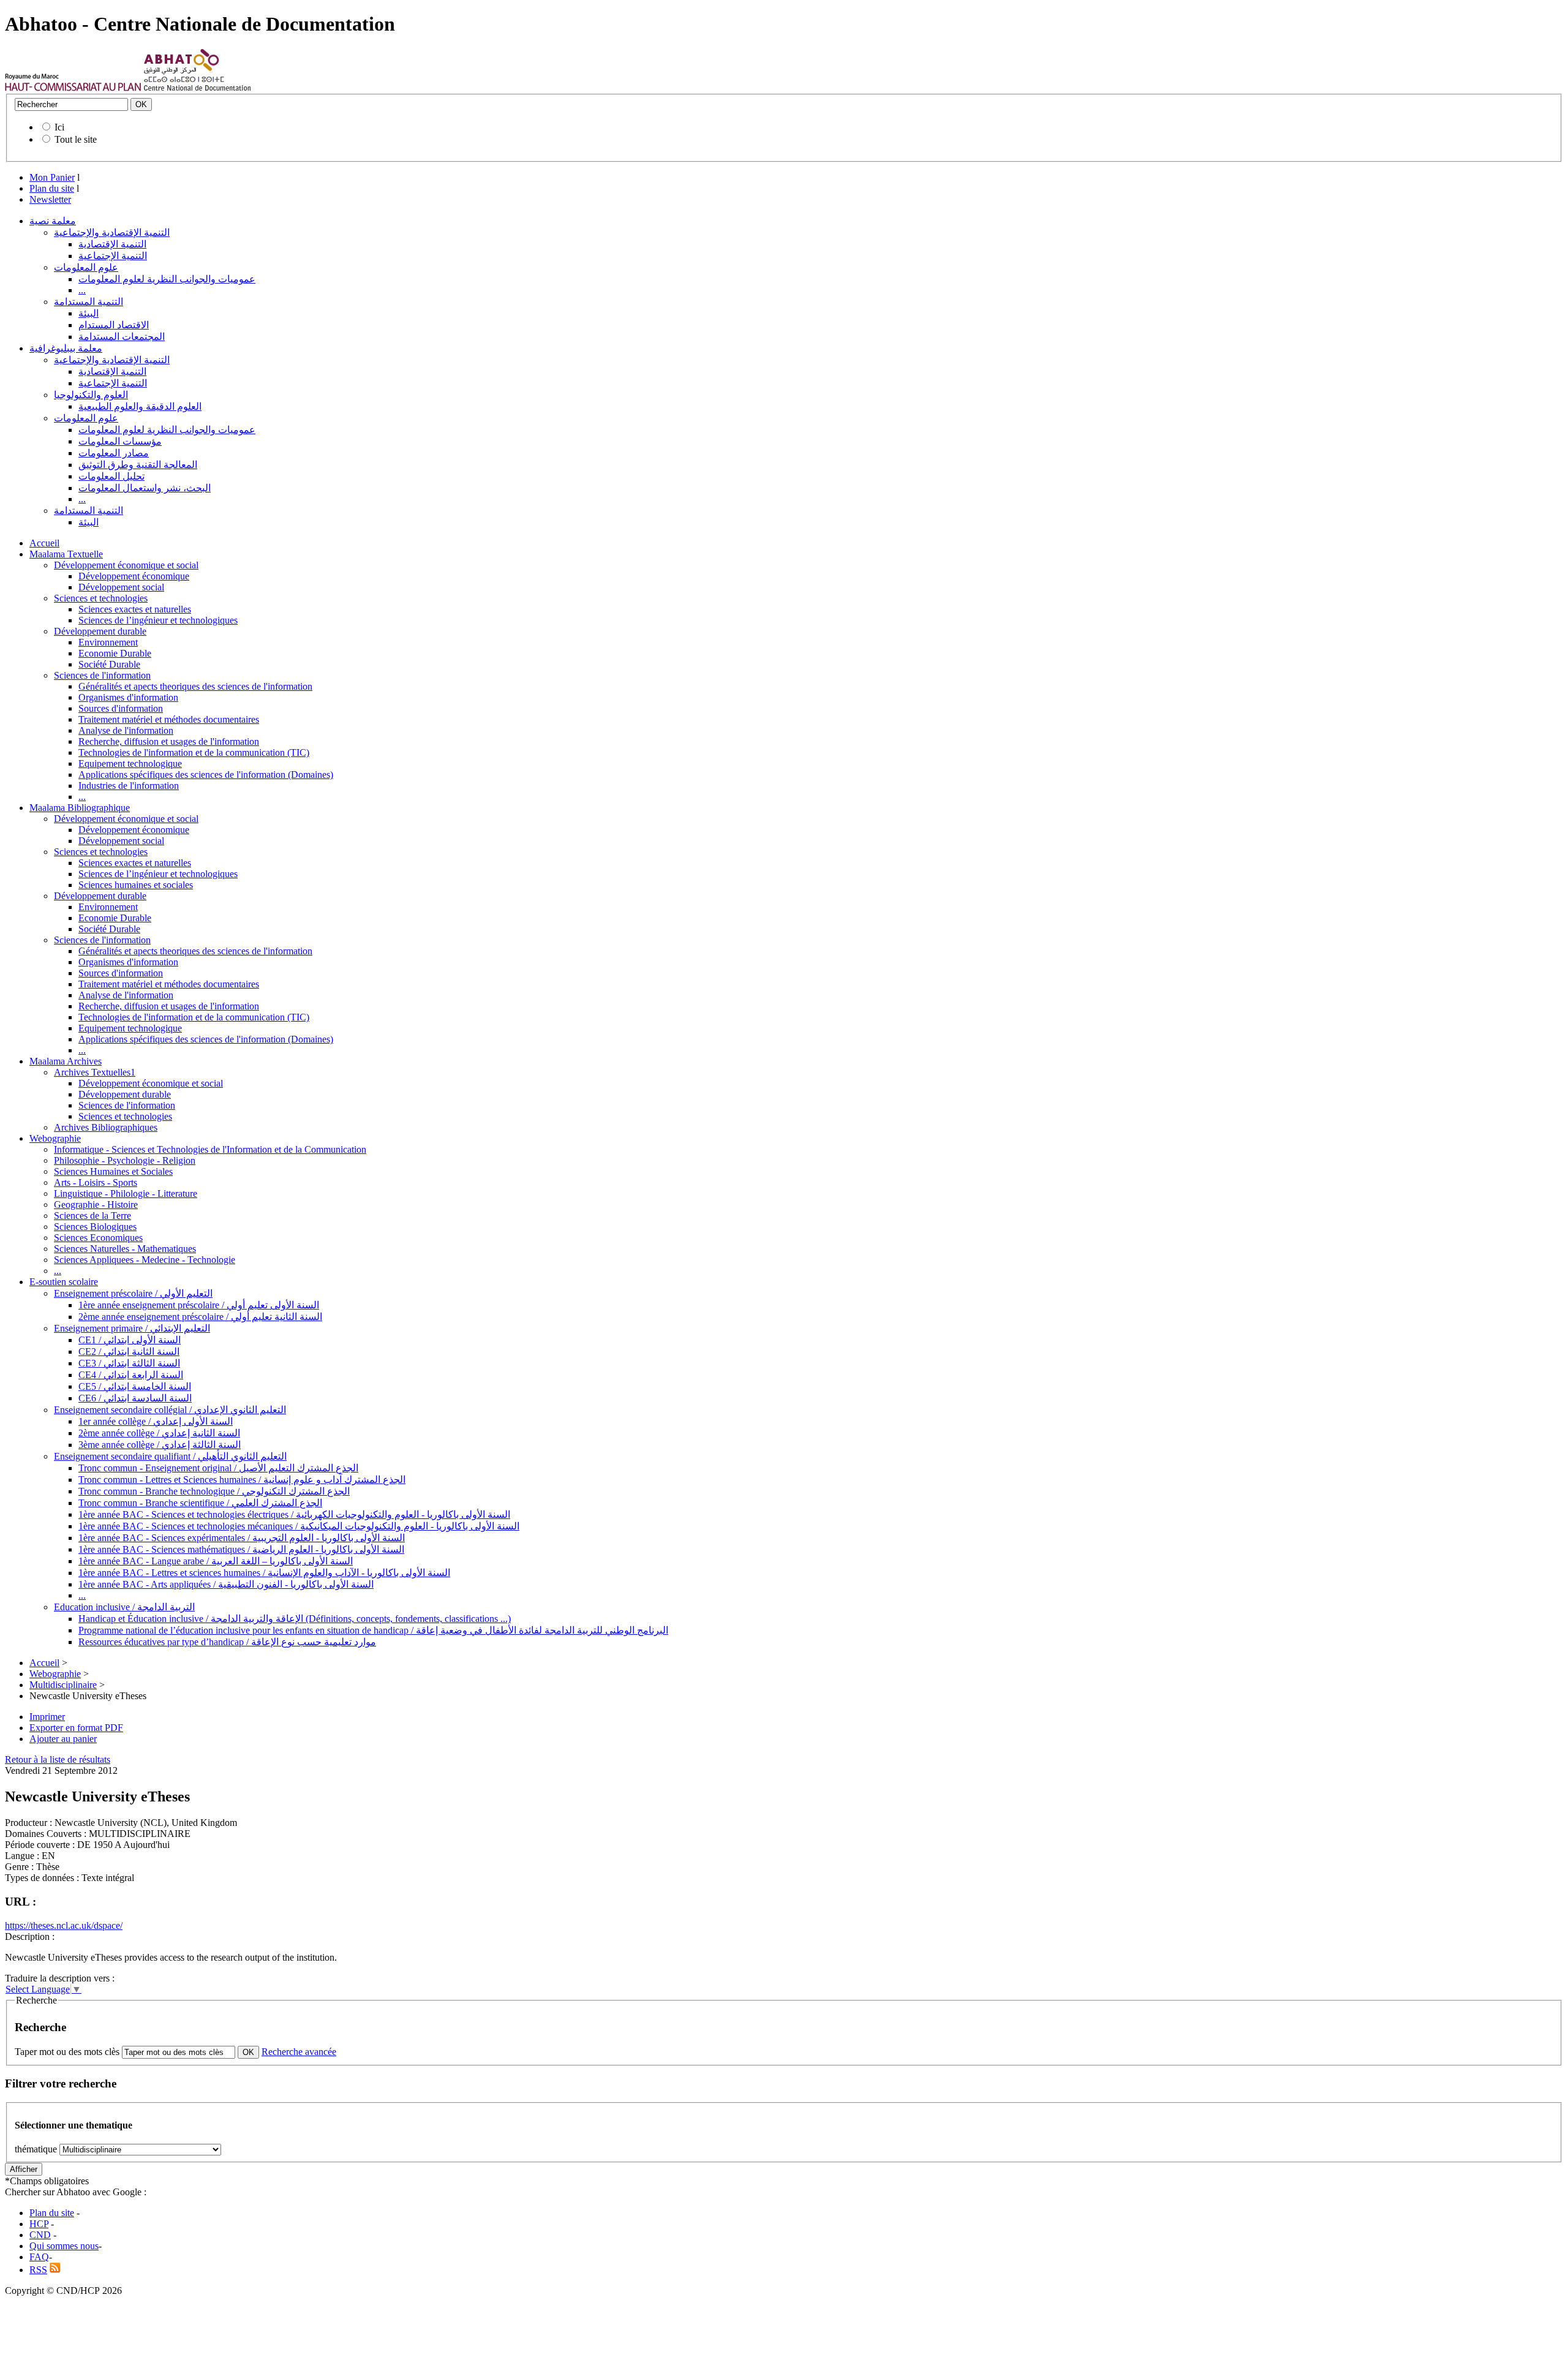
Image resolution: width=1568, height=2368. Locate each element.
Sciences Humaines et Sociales (113, 1171)
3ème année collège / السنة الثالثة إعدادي (160, 1445)
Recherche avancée (299, 2052)
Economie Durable (115, 653)
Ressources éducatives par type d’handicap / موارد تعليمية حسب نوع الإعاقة (227, 1642)
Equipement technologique (130, 764)
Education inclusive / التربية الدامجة (124, 1607)
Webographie (55, 1138)
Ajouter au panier (63, 1739)
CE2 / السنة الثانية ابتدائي (129, 1352)
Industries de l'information (129, 786)
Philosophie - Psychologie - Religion (125, 1160)
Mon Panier (52, 177)
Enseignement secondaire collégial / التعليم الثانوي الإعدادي (170, 1410)
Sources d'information (121, 708)
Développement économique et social (126, 565)
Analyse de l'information (126, 730)
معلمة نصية (53, 221)
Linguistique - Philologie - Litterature (126, 1193)
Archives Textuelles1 (95, 1072)
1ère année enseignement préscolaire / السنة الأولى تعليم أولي (199, 1305)
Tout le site (76, 139)
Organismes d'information (128, 697)
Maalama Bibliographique (80, 808)
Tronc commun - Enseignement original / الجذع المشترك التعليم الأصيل (218, 1468)
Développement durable (100, 631)
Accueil (44, 543)
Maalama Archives (66, 1061)
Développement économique (134, 576)
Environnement (108, 642)
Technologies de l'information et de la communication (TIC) (194, 752)
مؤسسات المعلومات (120, 441)
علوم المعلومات (86, 267)
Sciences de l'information (102, 675)
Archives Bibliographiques (106, 1127)
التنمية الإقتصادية (112, 244)
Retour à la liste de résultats (58, 1759)
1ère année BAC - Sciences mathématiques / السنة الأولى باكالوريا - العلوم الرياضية (241, 1549)
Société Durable (109, 664)
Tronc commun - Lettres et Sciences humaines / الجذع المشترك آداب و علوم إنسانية (242, 1480)
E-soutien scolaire (64, 1282)
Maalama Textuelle (66, 554)
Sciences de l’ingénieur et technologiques (158, 620)
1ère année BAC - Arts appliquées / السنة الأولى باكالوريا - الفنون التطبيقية (226, 1584)
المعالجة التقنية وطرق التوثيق (138, 465)
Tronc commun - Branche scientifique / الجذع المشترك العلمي (200, 1503)
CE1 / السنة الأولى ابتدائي (130, 1340)
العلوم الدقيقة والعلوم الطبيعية (140, 406)
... (82, 290)
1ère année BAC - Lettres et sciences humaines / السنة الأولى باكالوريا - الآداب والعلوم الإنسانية (264, 1573)
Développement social (121, 587)
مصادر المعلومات (114, 453)
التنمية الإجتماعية (113, 256)
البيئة (89, 313)
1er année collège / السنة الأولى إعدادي (156, 1421)
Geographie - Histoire (96, 1205)
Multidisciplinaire (63, 1685)
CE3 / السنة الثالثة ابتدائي (129, 1363)
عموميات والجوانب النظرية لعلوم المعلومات (167, 279)
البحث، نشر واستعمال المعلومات (145, 488)
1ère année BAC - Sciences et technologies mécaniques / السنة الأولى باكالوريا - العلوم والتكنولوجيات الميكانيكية (299, 1526)
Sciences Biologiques (95, 1227)
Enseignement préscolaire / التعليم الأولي (133, 1293)
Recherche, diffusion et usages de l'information (169, 741)
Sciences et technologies (101, 598)
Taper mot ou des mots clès (67, 2052)
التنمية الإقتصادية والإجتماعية (112, 232)
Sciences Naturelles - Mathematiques (125, 1249)
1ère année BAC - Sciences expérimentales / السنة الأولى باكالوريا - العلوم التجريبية (242, 1538)
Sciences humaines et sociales (136, 885)
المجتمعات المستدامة (122, 337)
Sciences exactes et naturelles (135, 609)
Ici (59, 127)
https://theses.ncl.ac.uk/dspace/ (64, 1925)
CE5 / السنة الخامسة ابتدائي (135, 1386)
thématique (36, 2149)
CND (40, 2235)
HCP (39, 2224)
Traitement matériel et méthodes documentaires (169, 719)
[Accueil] (73, 88)
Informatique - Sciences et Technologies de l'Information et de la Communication (210, 1149)
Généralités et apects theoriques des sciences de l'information (195, 686)
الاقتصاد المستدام (114, 325)
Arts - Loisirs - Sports (96, 1182)
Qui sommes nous (64, 2246)
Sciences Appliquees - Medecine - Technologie (145, 1260)
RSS (38, 2270)
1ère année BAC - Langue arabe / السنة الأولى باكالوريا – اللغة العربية (216, 1561)
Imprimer (47, 1717)
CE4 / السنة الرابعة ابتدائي (131, 1375)
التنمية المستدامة (89, 302)
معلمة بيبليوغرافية (66, 348)
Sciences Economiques (98, 1238)
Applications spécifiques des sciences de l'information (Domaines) (206, 775)
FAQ (39, 2257)
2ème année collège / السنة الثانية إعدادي (159, 1433)
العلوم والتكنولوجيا (91, 395)
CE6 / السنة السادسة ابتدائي (135, 1398)
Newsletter (50, 199)
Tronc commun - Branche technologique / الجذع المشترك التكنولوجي (214, 1491)
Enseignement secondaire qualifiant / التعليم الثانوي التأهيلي (170, 1456)
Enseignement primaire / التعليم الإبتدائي (132, 1328)
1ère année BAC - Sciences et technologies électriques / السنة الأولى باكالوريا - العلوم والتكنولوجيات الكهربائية (294, 1514)
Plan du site (52, 188)
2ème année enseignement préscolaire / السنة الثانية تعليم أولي (200, 1317)
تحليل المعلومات (111, 476)
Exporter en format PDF (76, 1728)
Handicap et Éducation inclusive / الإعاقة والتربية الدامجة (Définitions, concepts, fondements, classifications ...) (295, 1619)
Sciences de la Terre (92, 1216)
